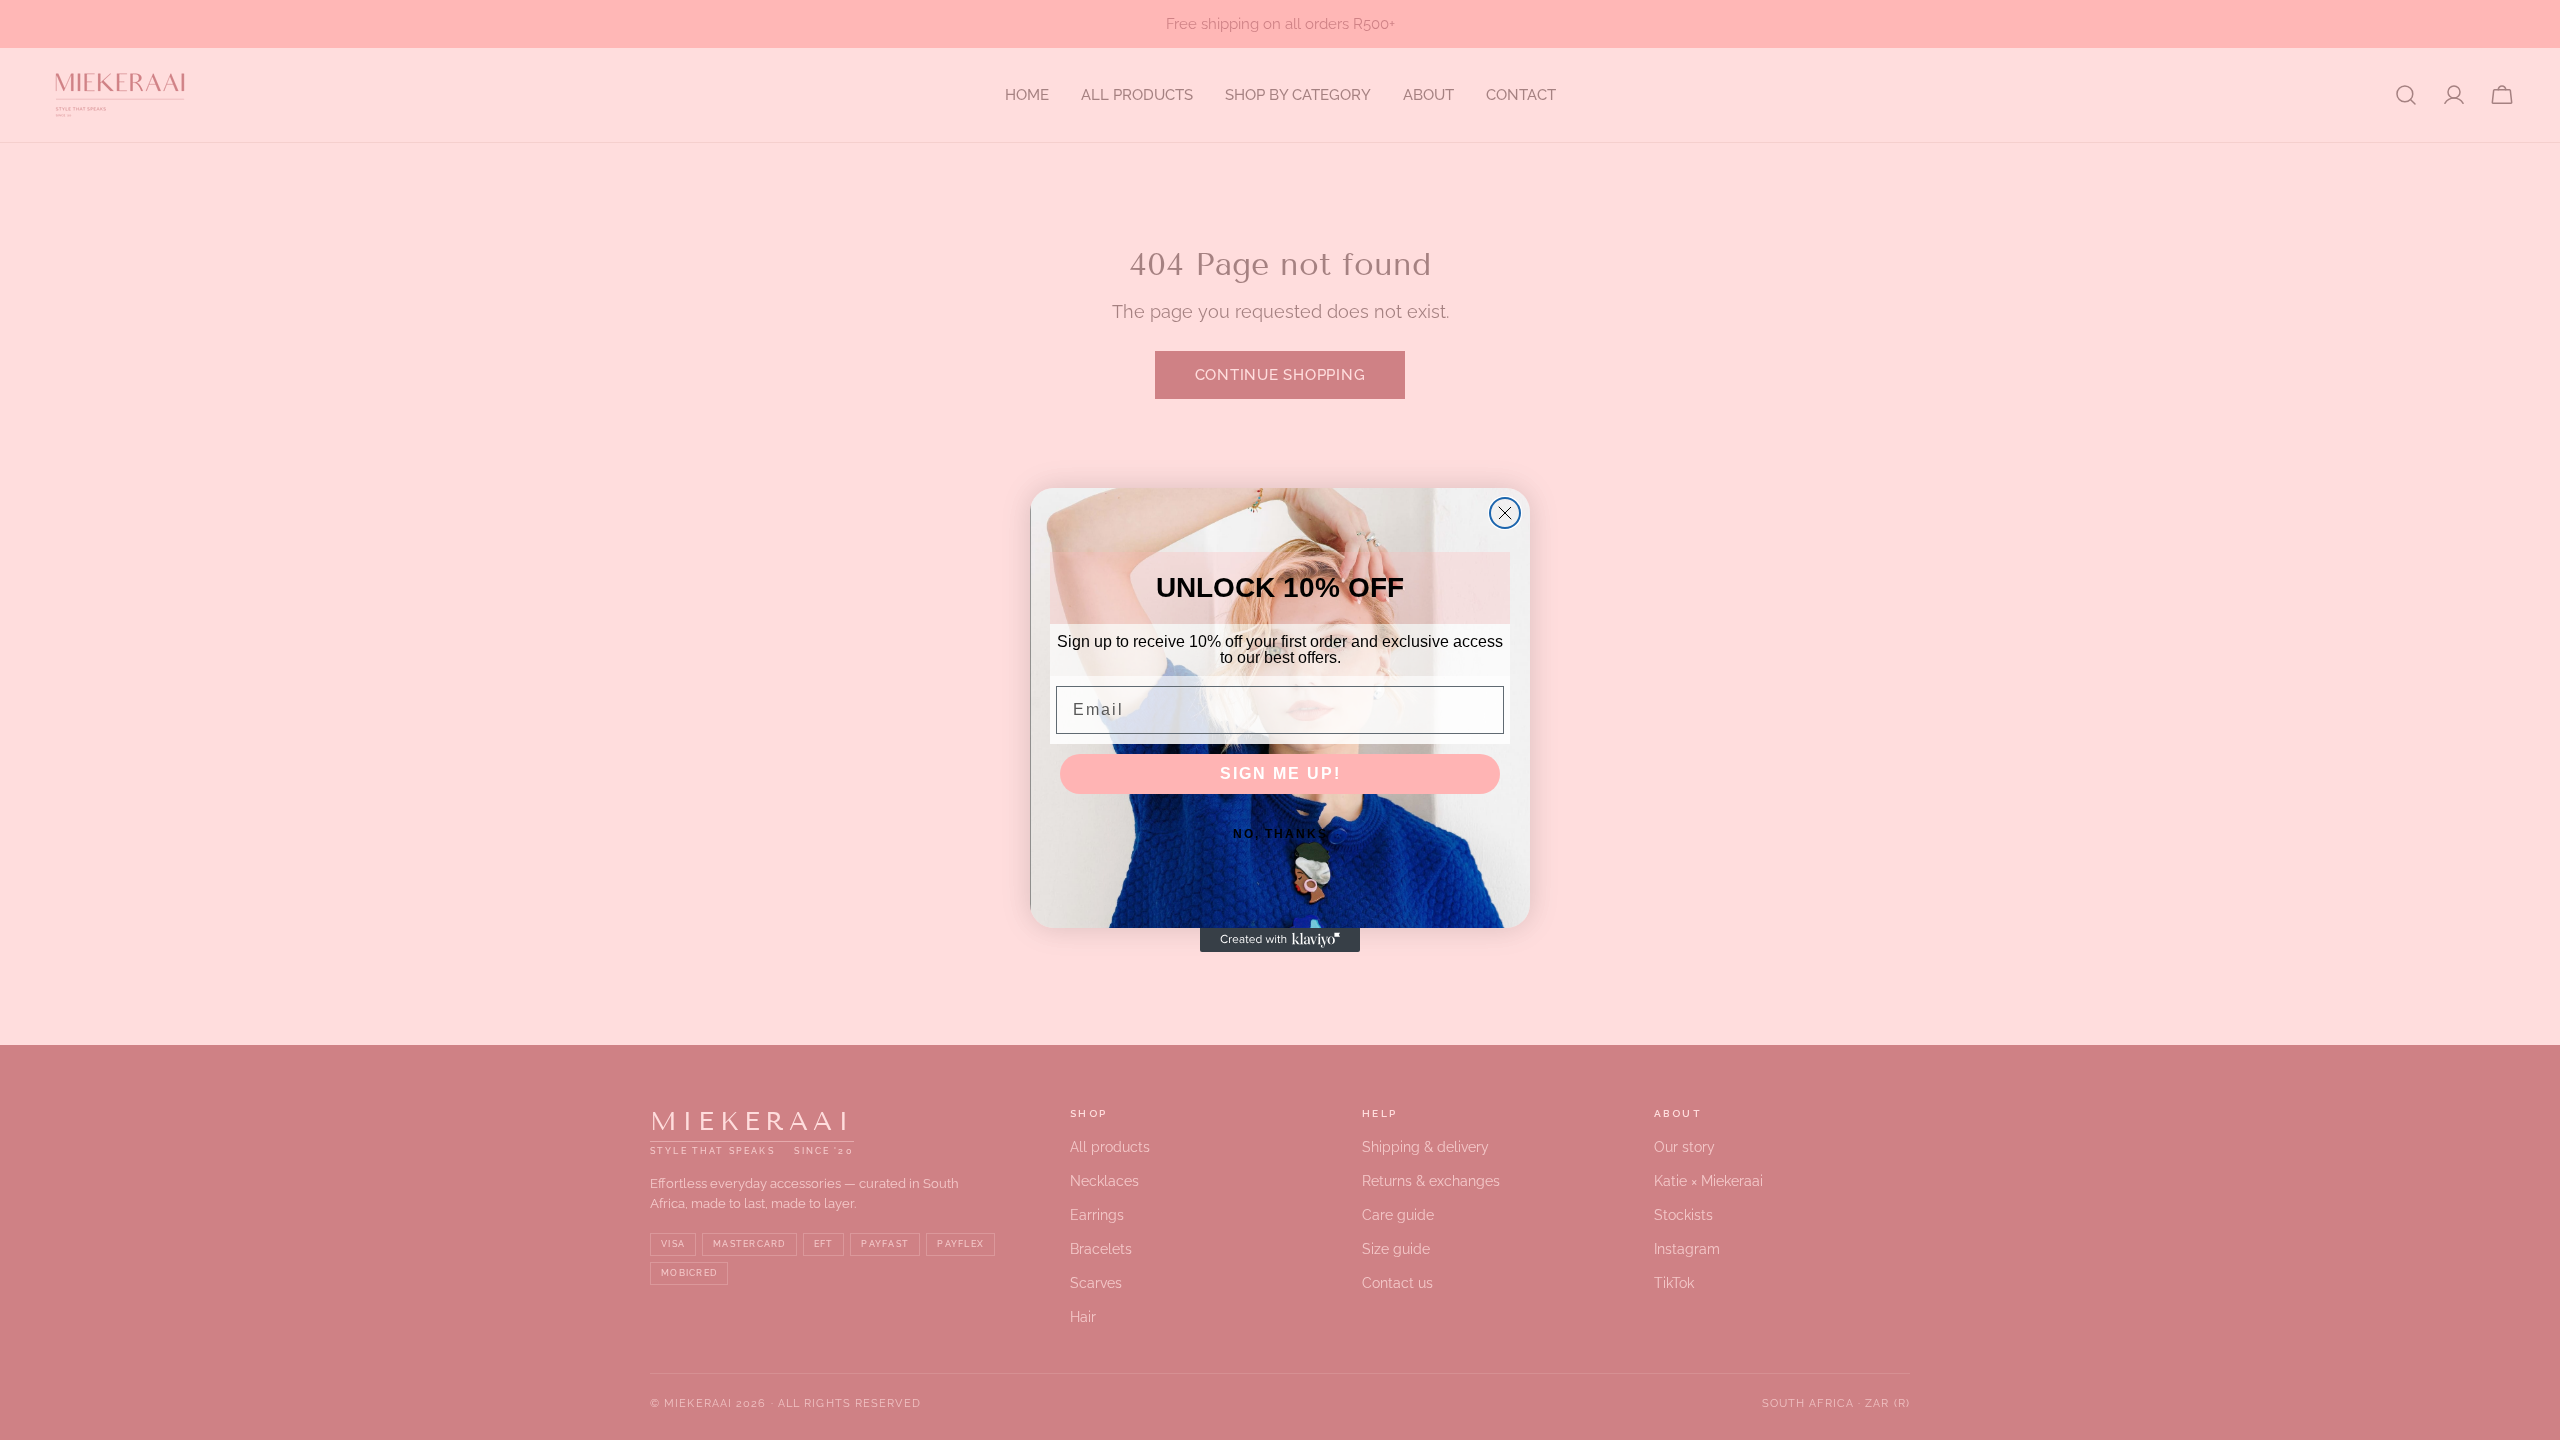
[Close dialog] (1505, 513)
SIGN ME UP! (1280, 773)
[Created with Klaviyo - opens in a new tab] (1280, 940)
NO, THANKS (1280, 834)
